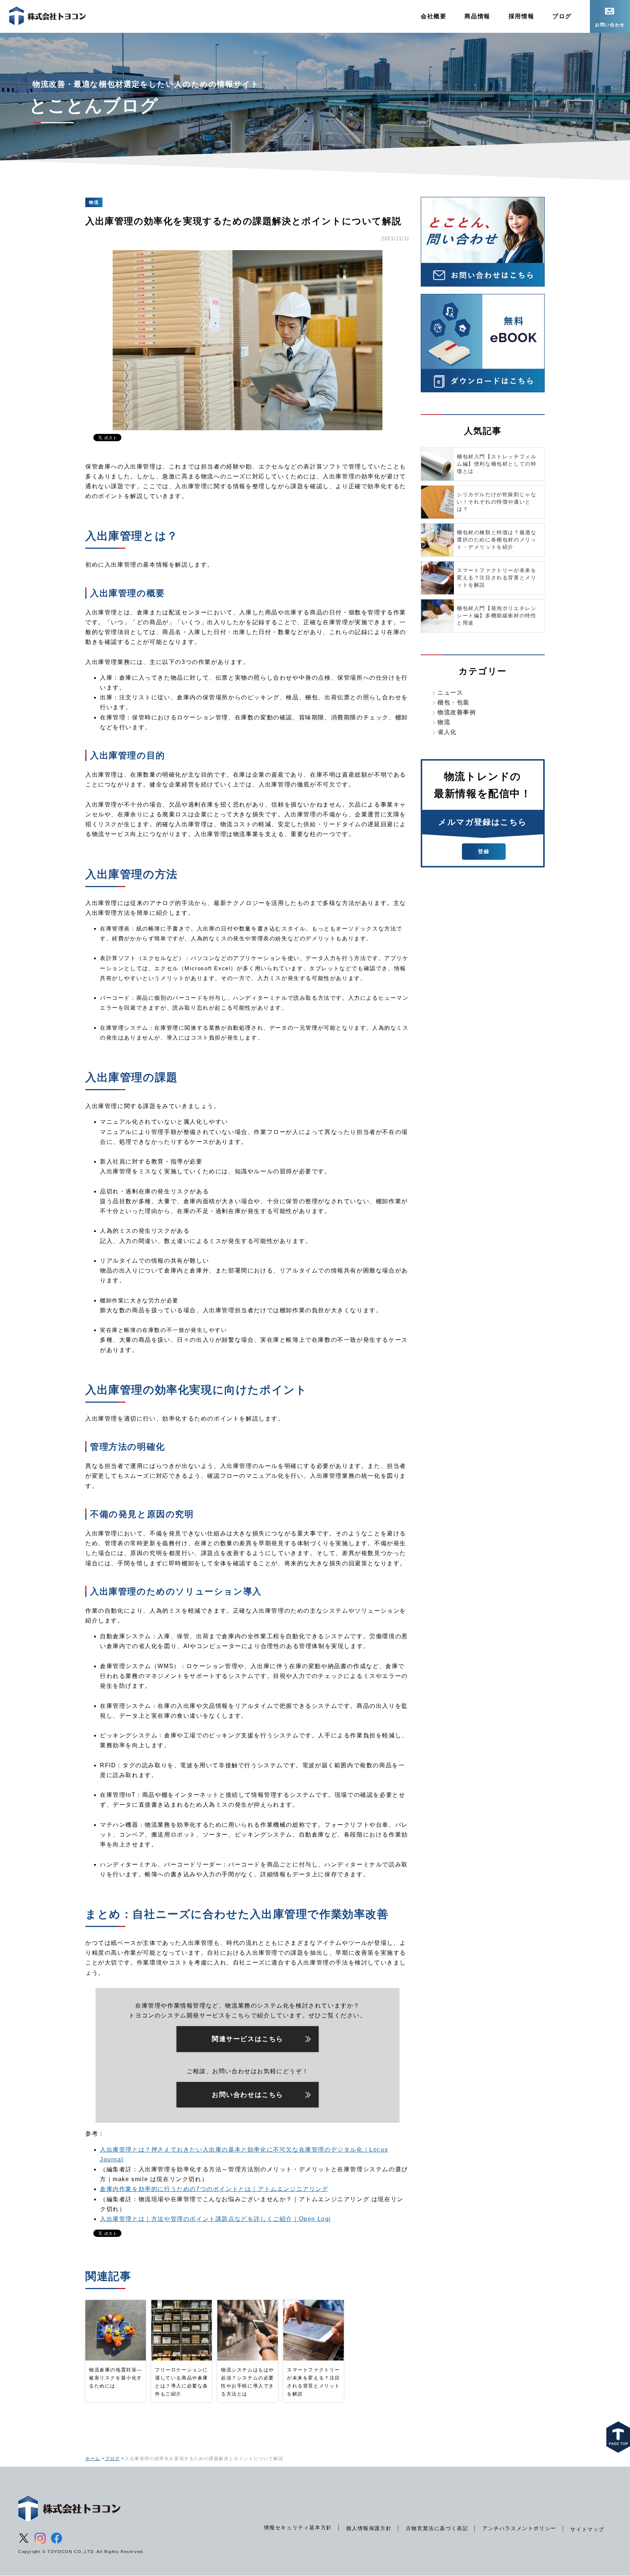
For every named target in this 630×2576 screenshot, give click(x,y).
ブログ (112, 2459)
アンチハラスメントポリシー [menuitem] (519, 2528)
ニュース (450, 693)
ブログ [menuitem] (562, 16)
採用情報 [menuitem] (521, 16)
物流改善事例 (457, 712)
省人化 (447, 732)
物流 (444, 722)
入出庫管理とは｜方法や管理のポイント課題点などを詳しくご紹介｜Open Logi (215, 2219)
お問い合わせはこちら (248, 2095)
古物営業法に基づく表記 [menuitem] (437, 2528)
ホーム (93, 2459)
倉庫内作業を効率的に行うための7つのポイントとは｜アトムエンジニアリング (214, 2189)
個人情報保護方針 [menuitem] (369, 2528)
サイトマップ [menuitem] (587, 2529)
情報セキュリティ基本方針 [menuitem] (298, 2528)
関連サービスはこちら (248, 2039)
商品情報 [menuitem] (477, 16)
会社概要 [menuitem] (433, 16)
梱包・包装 (454, 702)
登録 (484, 851)
